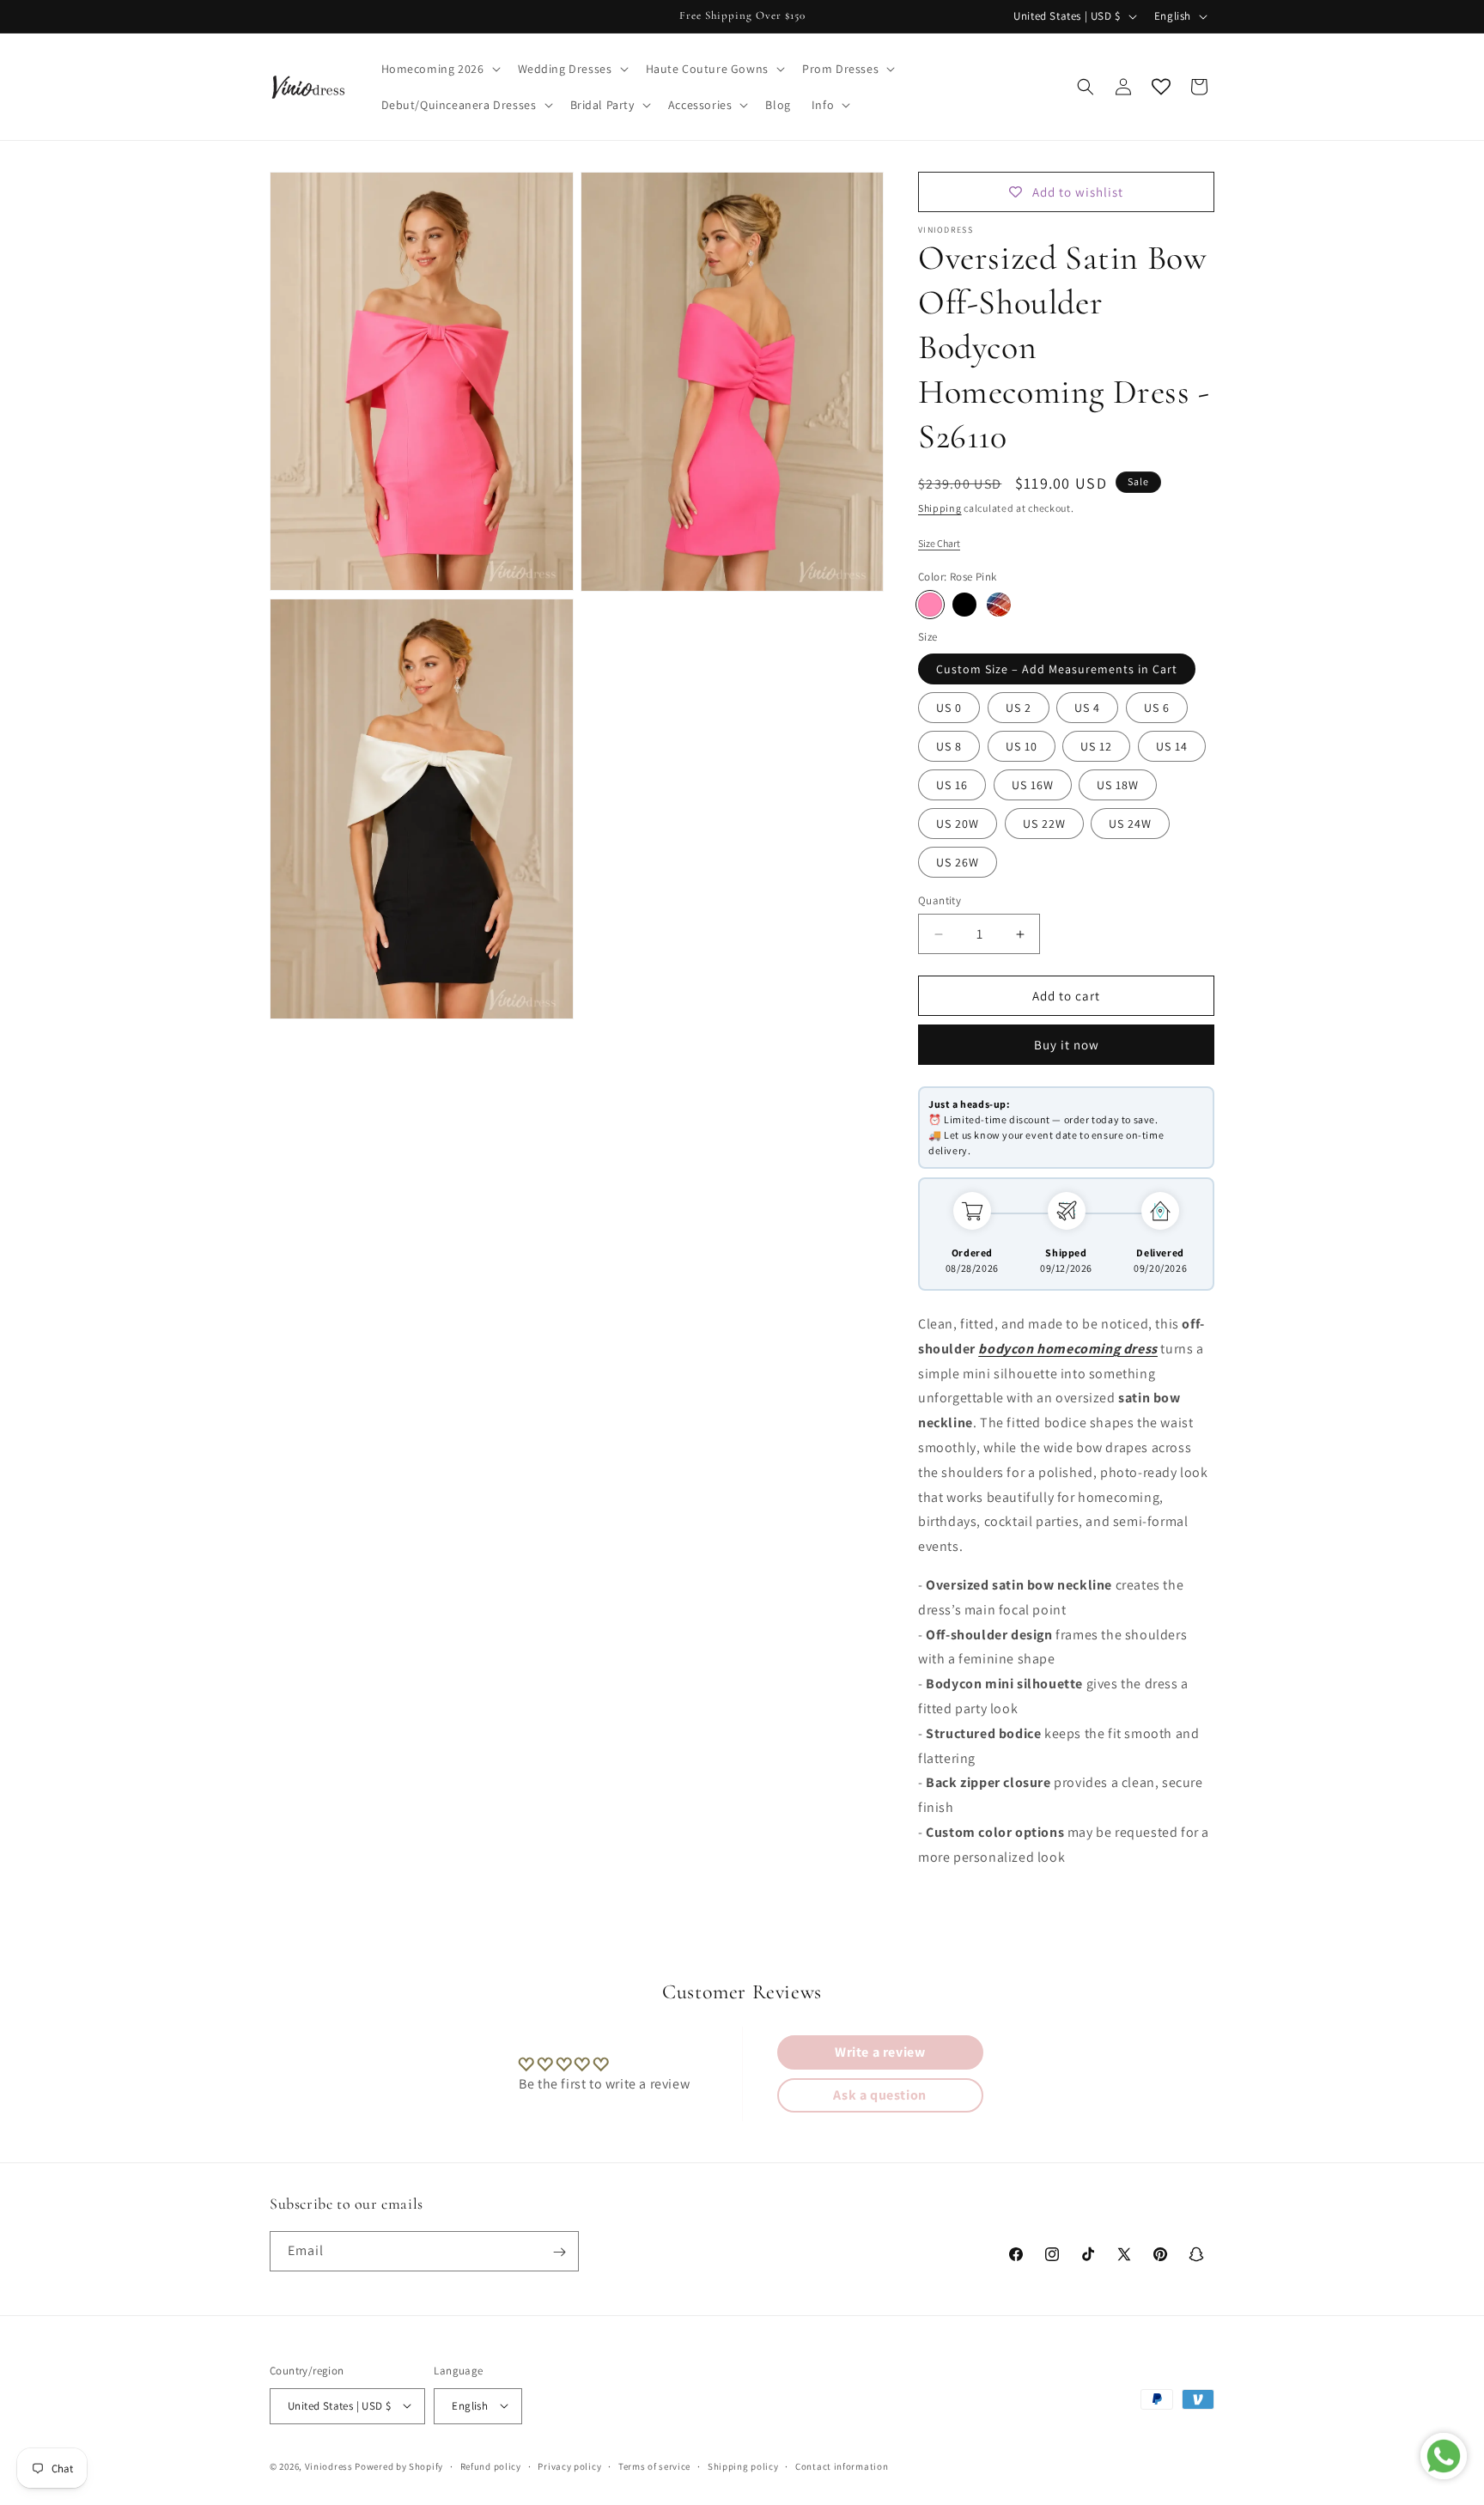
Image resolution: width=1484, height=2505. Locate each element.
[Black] (964, 605)
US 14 (1172, 746)
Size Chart (939, 543)
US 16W (1033, 785)
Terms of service (654, 2465)
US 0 (949, 708)
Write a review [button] (880, 2052)
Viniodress (329, 2465)
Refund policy (491, 2465)
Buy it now (1067, 1045)
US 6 (1157, 708)
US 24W (1130, 824)
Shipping (940, 508)
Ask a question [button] (879, 2095)
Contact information (842, 2465)
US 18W (1118, 785)
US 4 (1087, 708)
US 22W (1044, 824)
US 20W (958, 824)
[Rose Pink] (930, 605)
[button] (439, 69)
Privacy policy (569, 2465)
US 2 (1019, 708)
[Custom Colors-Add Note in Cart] (999, 605)
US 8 (949, 746)
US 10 (1022, 746)
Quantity (940, 900)
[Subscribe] (559, 2252)
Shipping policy (743, 2465)
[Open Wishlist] (1161, 87)
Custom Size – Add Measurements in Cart (1057, 669)
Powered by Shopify (399, 2465)
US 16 (952, 785)
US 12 (1096, 746)
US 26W (958, 862)
